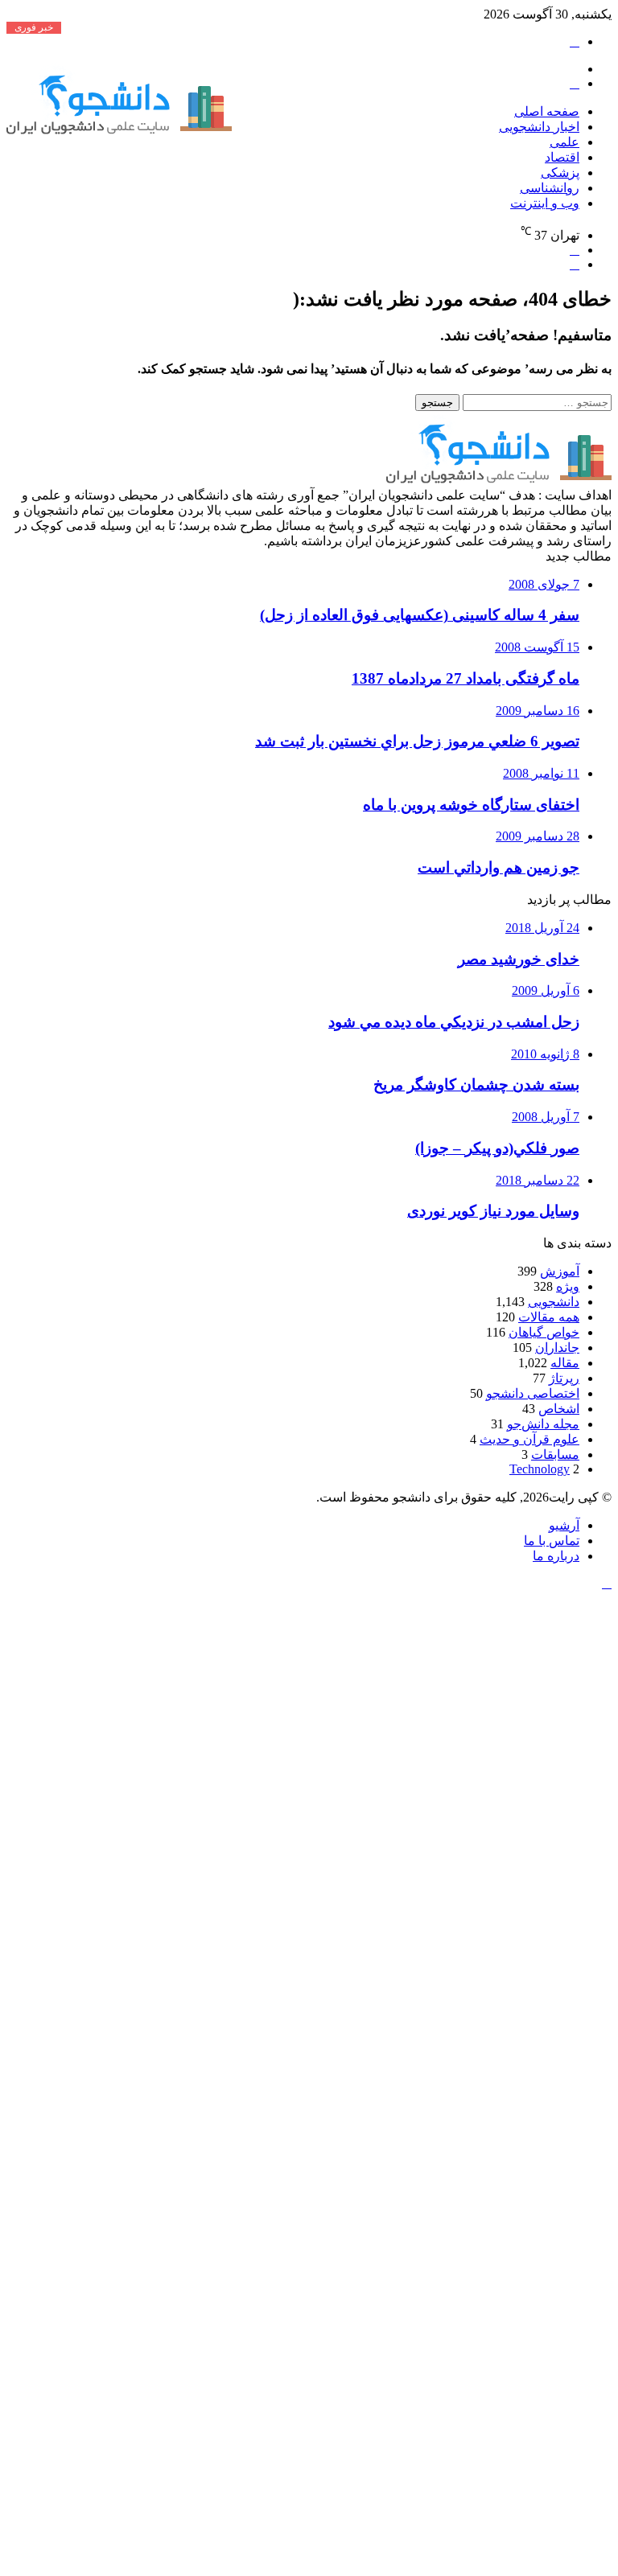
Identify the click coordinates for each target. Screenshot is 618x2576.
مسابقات (555, 1454)
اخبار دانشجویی (539, 127)
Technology (540, 1469)
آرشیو (564, 1525)
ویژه (568, 1286)
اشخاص (559, 1409)
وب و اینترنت (545, 203)
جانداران (557, 1348)
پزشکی (560, 173)
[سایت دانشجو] (119, 131)
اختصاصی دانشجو (533, 1393)
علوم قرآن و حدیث (529, 1439)
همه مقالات (549, 1317)
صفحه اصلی (547, 111)
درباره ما (556, 1556)
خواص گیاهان (544, 1332)
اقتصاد (562, 157)
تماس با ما (552, 1541)
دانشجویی (554, 1302)
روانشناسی (550, 188)
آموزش (560, 1271)
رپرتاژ (564, 1378)
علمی (564, 142)
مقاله (565, 1363)
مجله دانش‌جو (543, 1424)
